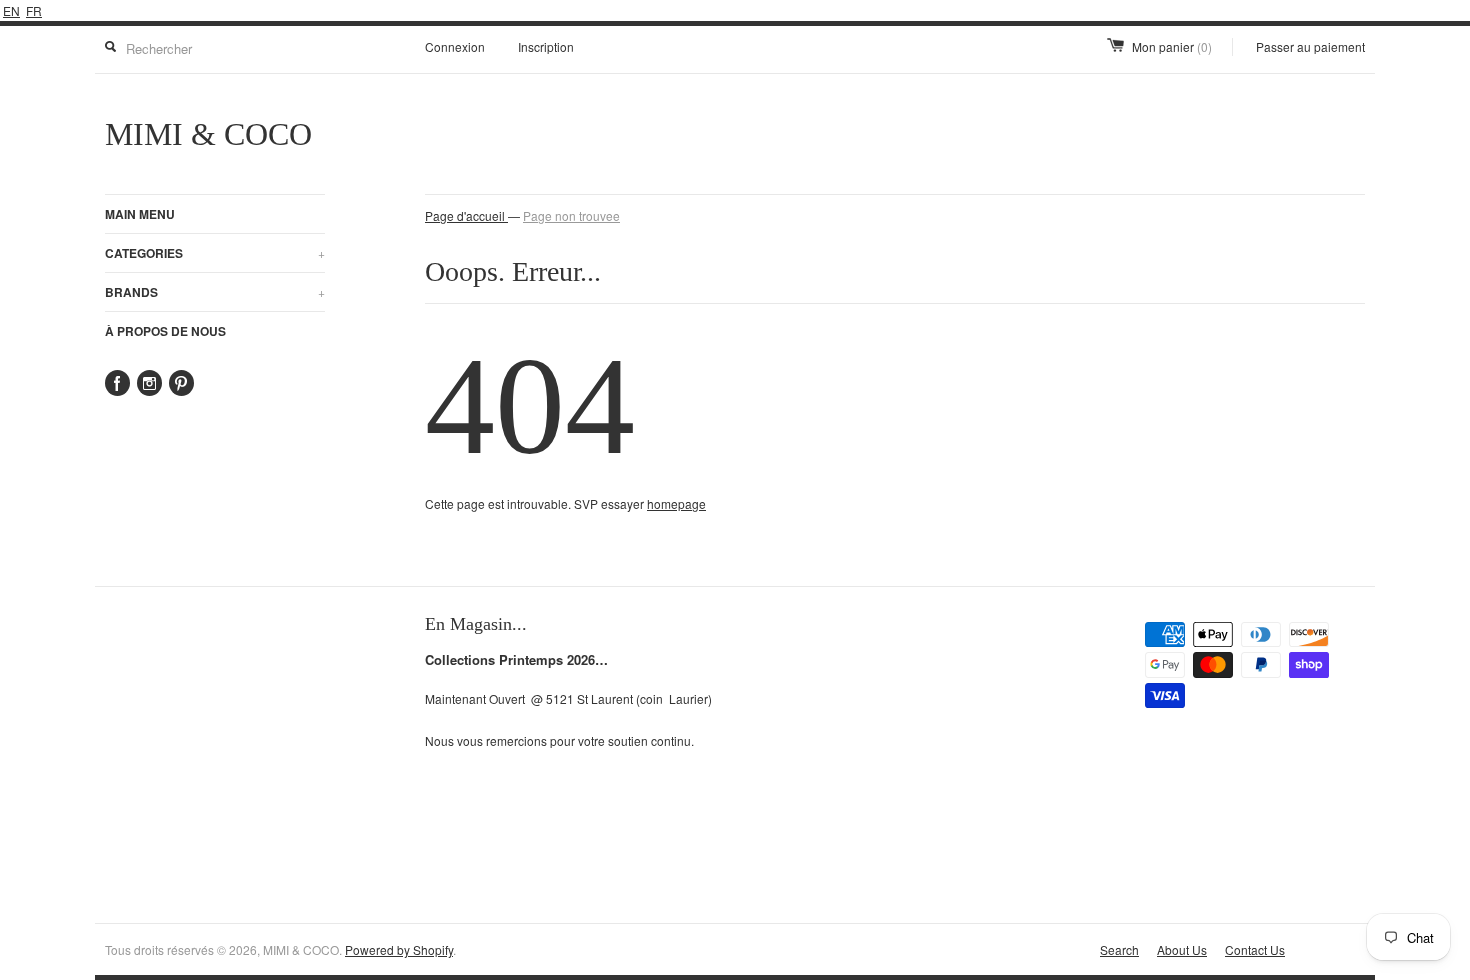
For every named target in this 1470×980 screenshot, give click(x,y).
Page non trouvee (571, 215)
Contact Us (1255, 949)
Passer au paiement (1310, 46)
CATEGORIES (215, 253)
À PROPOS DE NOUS (165, 331)
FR (34, 10)
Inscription (546, 46)
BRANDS (215, 292)
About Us (1182, 949)
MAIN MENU (140, 214)
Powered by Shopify (399, 949)
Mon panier (1172, 46)
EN (11, 10)
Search (1119, 949)
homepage (676, 503)
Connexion (455, 46)
